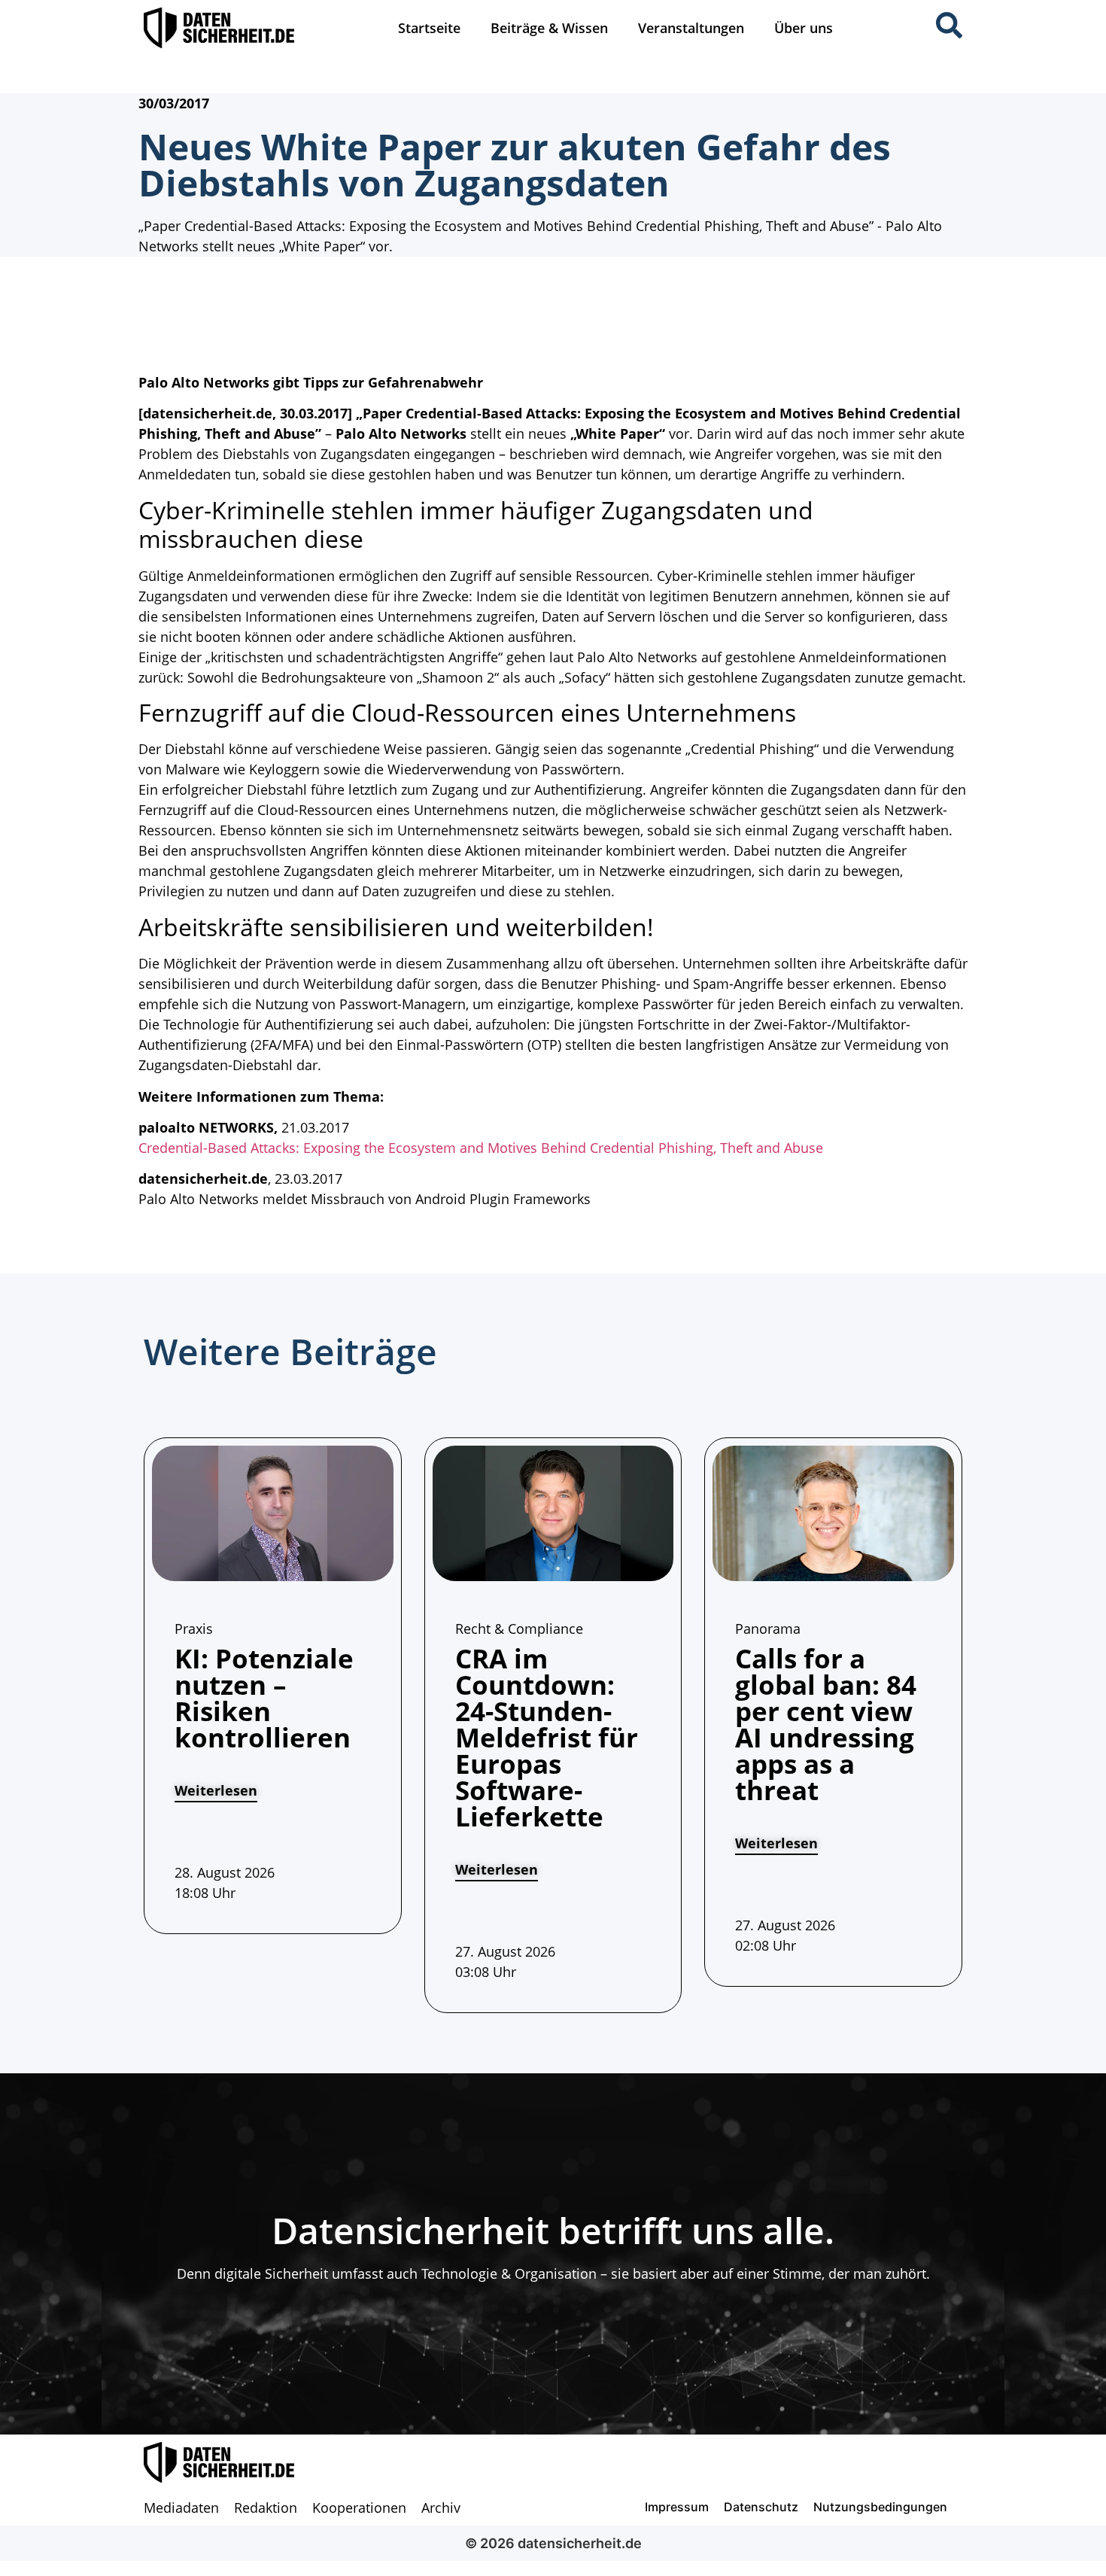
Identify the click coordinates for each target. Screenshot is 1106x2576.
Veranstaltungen (691, 28)
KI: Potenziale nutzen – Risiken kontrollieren (264, 1698)
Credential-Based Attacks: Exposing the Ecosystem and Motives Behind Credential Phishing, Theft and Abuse (481, 1148)
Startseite (429, 28)
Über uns (804, 28)
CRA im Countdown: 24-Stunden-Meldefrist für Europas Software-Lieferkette (547, 1737)
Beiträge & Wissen (549, 28)
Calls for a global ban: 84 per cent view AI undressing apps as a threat (826, 1724)
